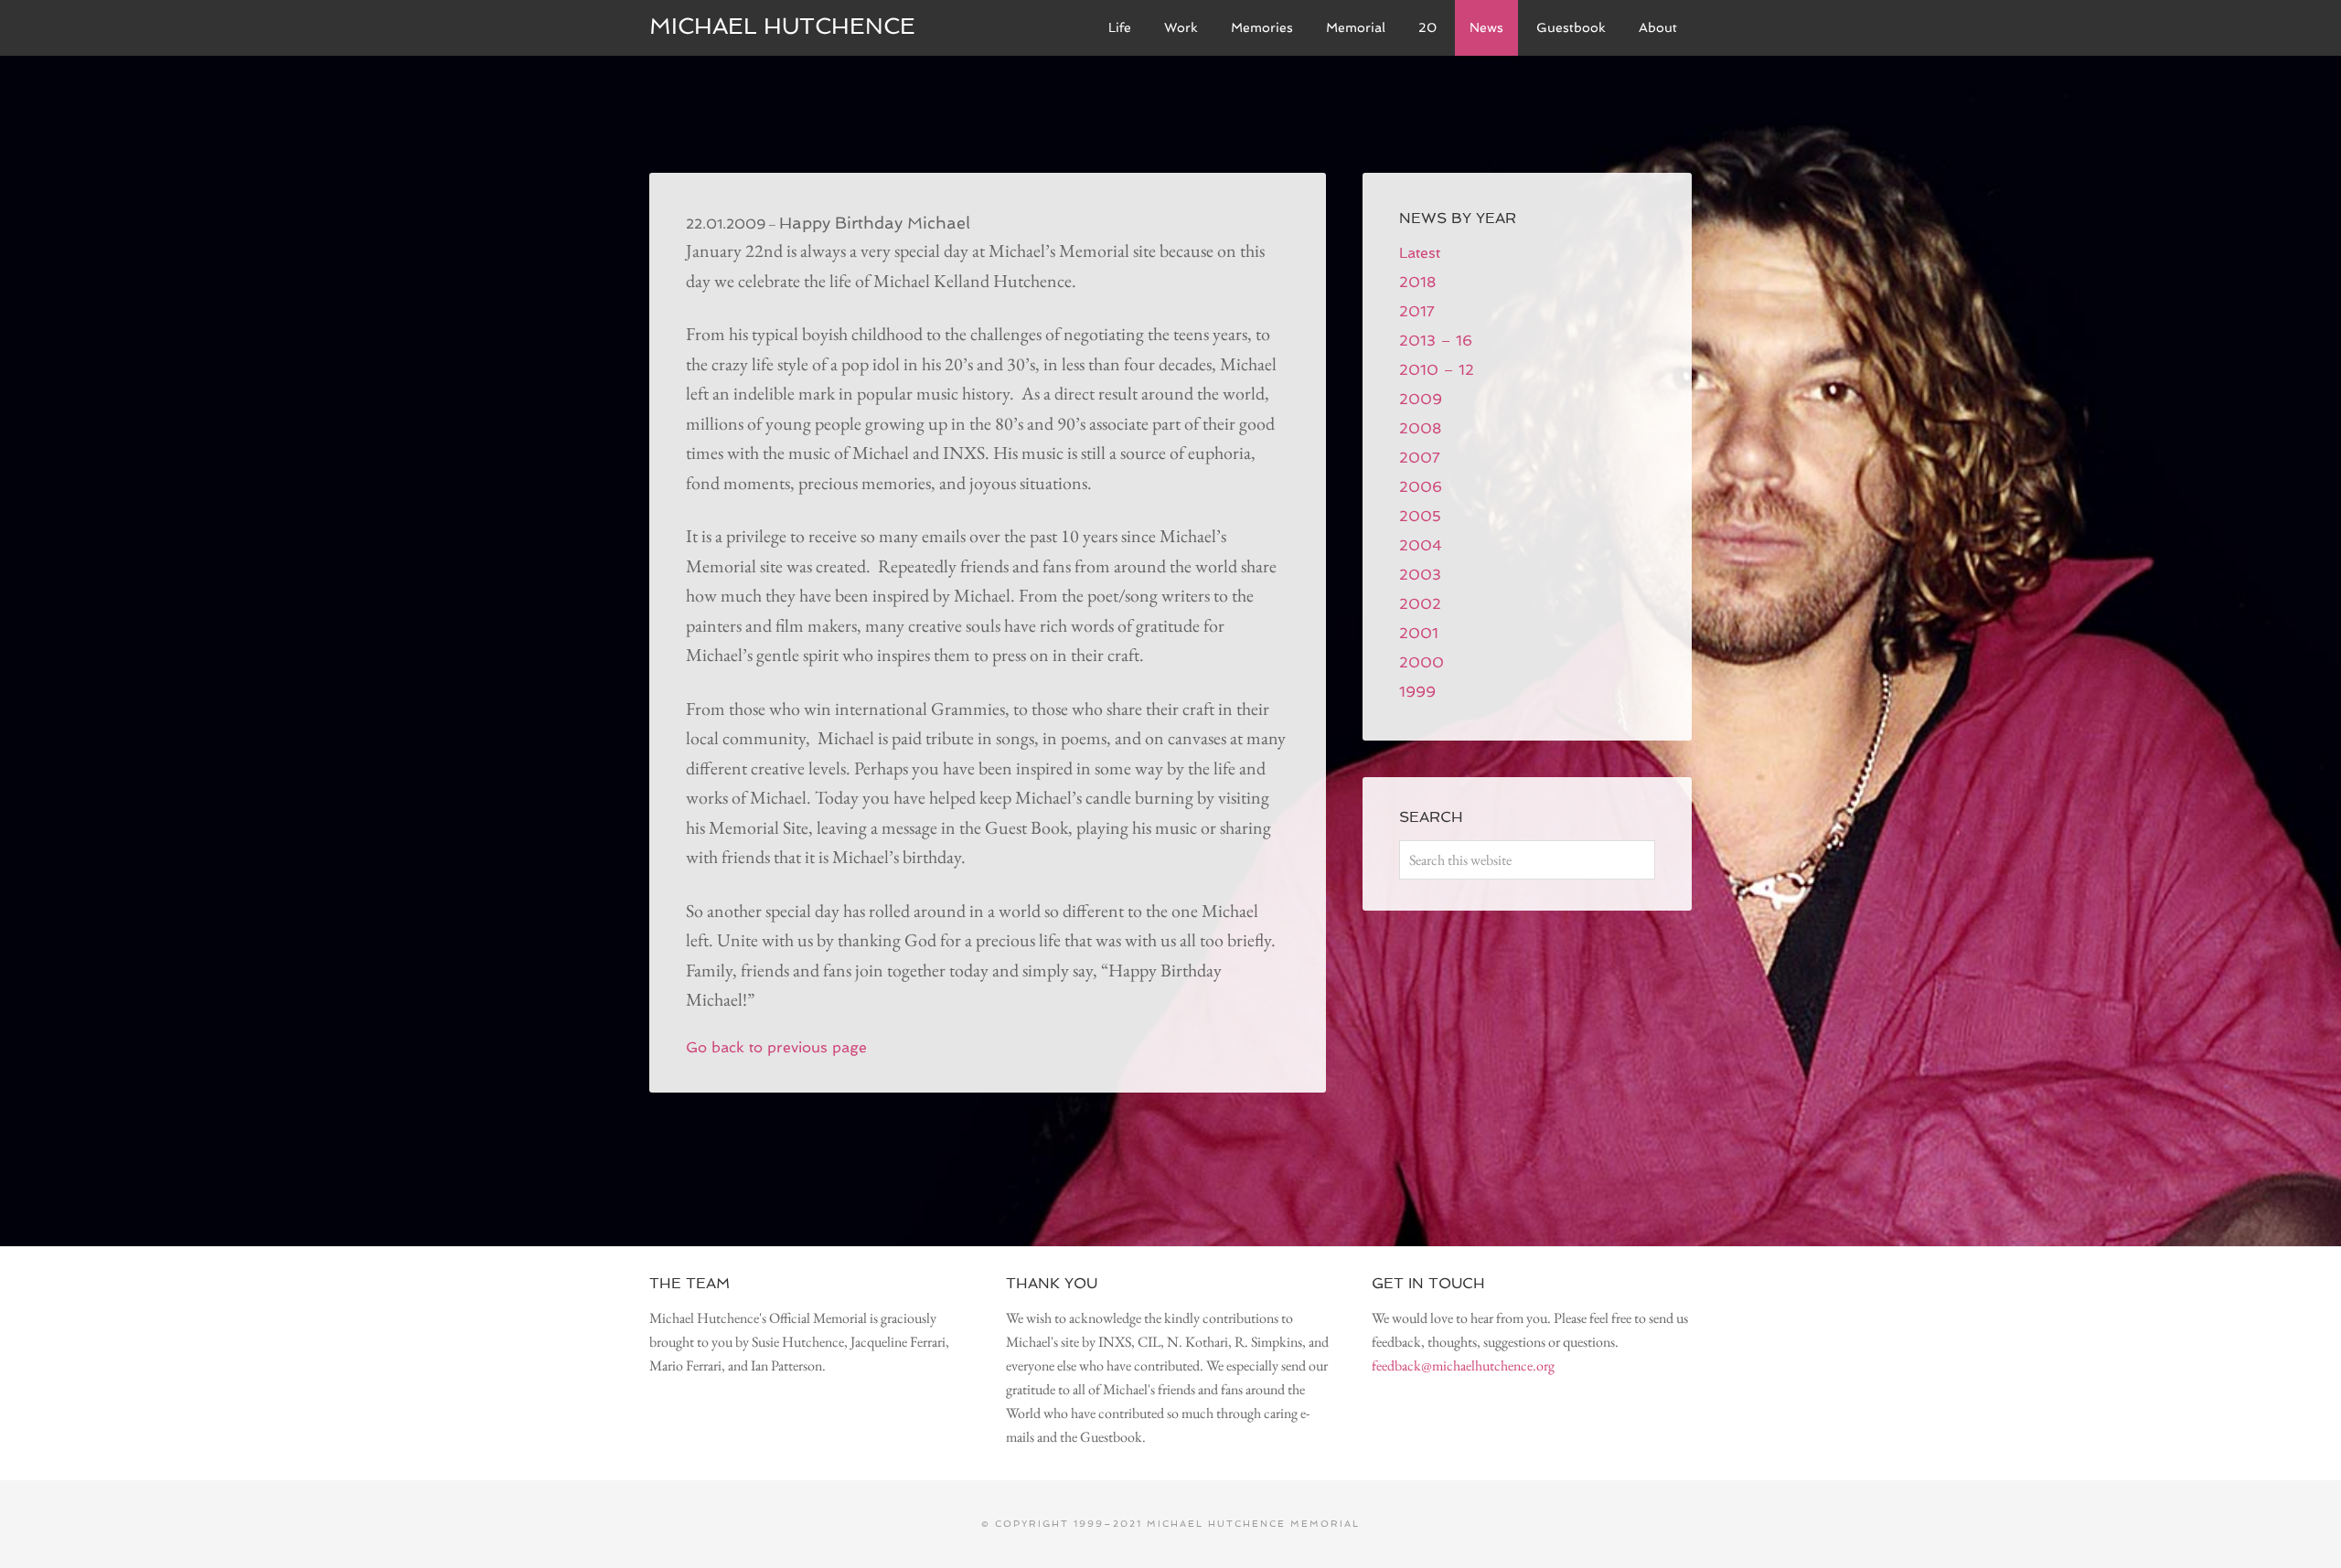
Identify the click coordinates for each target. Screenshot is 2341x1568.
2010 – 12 (1437, 370)
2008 (1420, 428)
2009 (1421, 399)
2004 (1421, 545)
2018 (1417, 282)
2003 (1420, 575)
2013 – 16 (1436, 341)
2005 (1420, 516)
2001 (1419, 633)
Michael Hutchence (782, 26)
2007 (1420, 458)
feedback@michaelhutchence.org (1463, 1365)
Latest (1420, 253)
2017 (1417, 311)
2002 (1420, 604)
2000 (1422, 662)
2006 (1421, 487)
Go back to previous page (776, 1047)
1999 (1417, 692)
